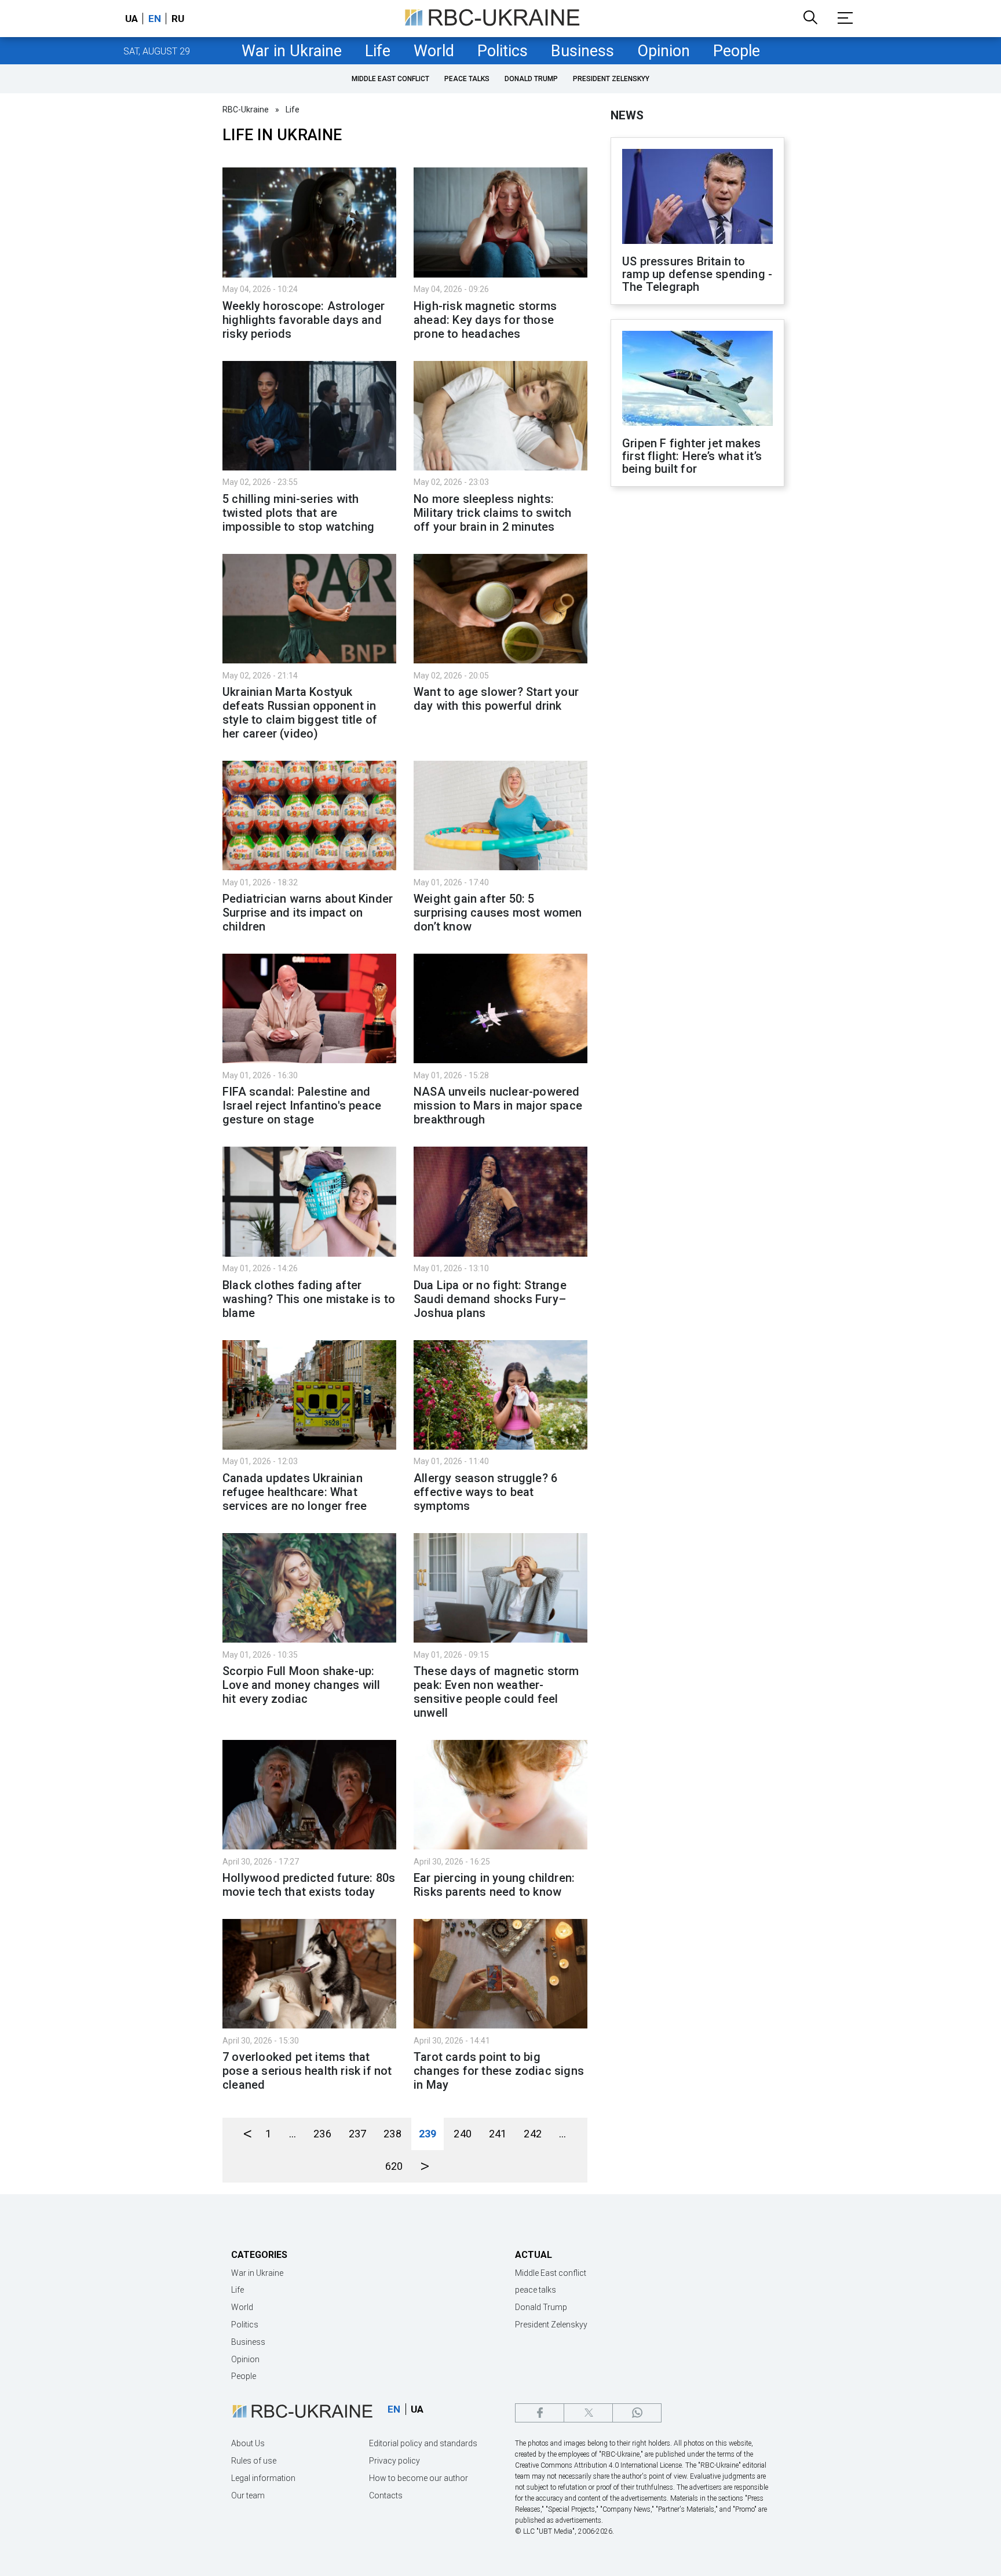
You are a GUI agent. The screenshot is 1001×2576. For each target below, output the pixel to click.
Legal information (263, 2478)
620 (394, 2166)
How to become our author (419, 2478)
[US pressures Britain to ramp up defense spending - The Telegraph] (697, 198)
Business (582, 51)
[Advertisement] (697, 687)
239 (428, 2134)
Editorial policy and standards (423, 2443)
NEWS (627, 115)
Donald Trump (531, 79)
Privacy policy (394, 2461)
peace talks (467, 79)
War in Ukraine (292, 51)
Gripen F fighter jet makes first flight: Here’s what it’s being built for (692, 456)
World (434, 51)
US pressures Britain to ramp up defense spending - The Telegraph (697, 274)
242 (533, 2134)
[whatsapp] (637, 2413)
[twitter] (588, 2413)
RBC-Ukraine (246, 110)
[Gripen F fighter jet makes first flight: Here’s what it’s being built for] (697, 380)
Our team (248, 2495)
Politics (503, 51)
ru (178, 19)
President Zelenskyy (611, 79)
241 (498, 2134)
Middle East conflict (390, 79)
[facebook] (540, 2413)
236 (322, 2134)
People (737, 51)
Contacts (386, 2495)
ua (131, 19)
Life (378, 51)
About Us (248, 2443)
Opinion (664, 51)
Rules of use (254, 2461)
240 (463, 2134)
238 (392, 2134)
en (155, 19)
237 (358, 2134)
